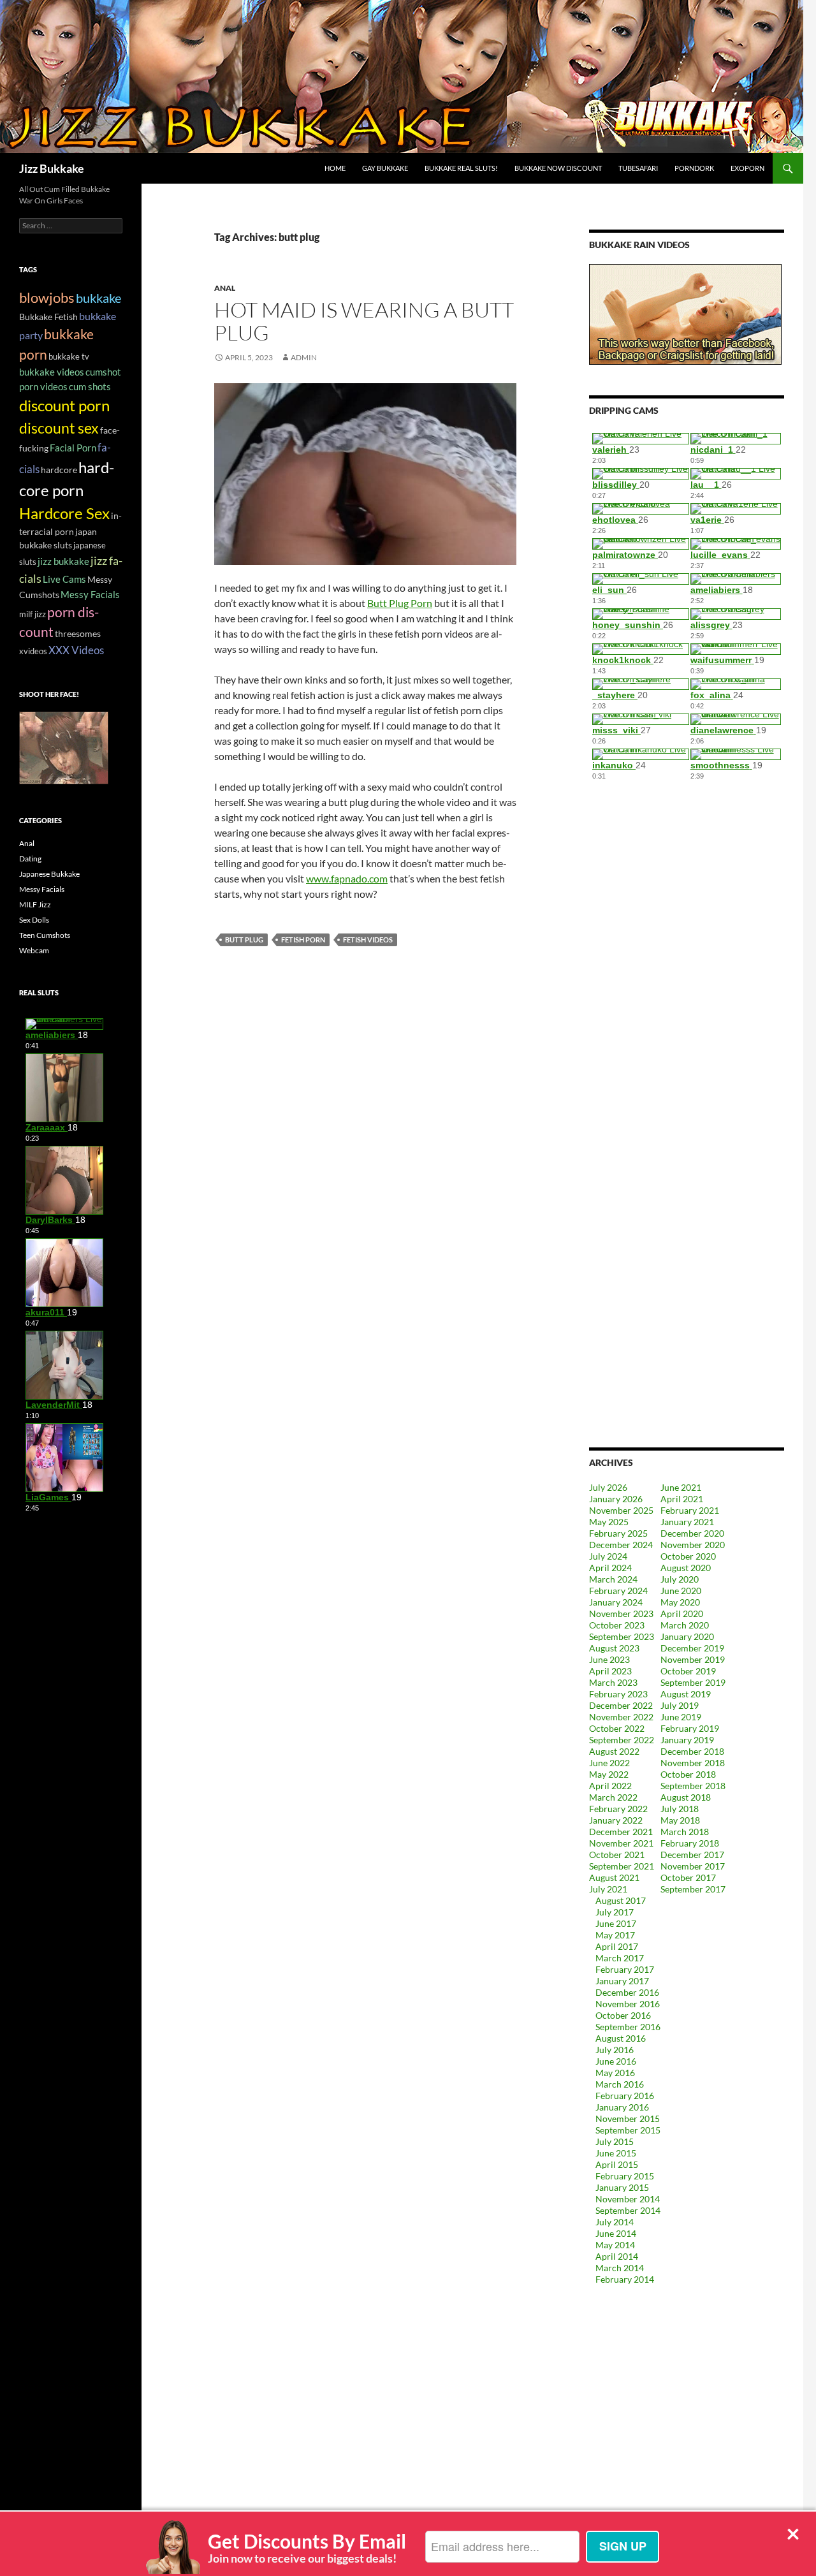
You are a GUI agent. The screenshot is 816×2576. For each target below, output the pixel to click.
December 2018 (692, 1751)
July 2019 (680, 1705)
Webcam (34, 950)
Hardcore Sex (64, 513)
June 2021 (681, 1487)
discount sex (59, 428)
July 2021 (608, 1889)
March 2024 (613, 1579)
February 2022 (618, 1809)
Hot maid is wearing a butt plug (364, 321)
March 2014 (620, 2268)
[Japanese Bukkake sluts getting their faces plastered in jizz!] (64, 747)
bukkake (98, 298)
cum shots (90, 386)
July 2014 (615, 2222)
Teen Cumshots (45, 935)
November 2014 (628, 2199)
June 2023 (609, 1659)
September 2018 (693, 1786)
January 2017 (622, 1981)
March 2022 (613, 1797)
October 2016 (623, 2015)
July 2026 (608, 1487)
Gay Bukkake (385, 168)
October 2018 (688, 1774)
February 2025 (618, 1533)
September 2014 (628, 2210)
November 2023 (621, 1614)
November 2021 (621, 1843)
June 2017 (616, 1923)
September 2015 (628, 2130)
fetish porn (303, 940)
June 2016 (616, 2061)
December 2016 (627, 1992)
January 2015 (622, 2187)
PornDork (694, 168)
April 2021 (682, 1499)
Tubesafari (638, 168)
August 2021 (614, 1877)
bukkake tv (69, 356)
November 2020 (693, 1545)
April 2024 (610, 1568)
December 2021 (621, 1832)
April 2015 (617, 2164)
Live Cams (64, 579)
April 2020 (682, 1614)
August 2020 (686, 1568)
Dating (30, 859)
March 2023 (613, 1682)
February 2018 (690, 1843)
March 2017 (620, 1958)
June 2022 (609, 1763)
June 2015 (616, 2153)
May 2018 (680, 1820)
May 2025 (609, 1522)
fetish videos (368, 940)
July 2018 (680, 1809)
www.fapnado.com (347, 878)
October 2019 (688, 1671)
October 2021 (617, 1855)
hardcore (59, 470)
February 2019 (690, 1728)
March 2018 (685, 1832)
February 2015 (625, 2176)
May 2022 (609, 1774)
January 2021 (687, 1522)
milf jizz (33, 614)
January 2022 (616, 1820)
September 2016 (628, 2027)
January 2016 (622, 2107)
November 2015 (628, 2119)
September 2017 (693, 1889)
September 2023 (622, 1636)
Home (335, 168)
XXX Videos (76, 650)
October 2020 (688, 1556)
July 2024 (608, 1556)
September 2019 (693, 1682)
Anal (225, 288)
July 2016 (615, 2050)
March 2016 (620, 2084)
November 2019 (693, 1659)
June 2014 (616, 2233)
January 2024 (616, 1602)
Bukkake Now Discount (558, 168)
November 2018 (693, 1763)
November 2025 (621, 1510)
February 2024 (618, 1591)
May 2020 (680, 1602)
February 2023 (618, 1694)
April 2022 (610, 1786)
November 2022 (621, 1717)
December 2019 (692, 1648)
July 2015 (615, 2141)
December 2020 (692, 1533)
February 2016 (625, 2096)
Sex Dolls (34, 920)
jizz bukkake (63, 561)
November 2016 (628, 2004)
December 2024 (621, 1545)
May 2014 (615, 2245)
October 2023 (617, 1625)
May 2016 (615, 2073)
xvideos (33, 651)
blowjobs (47, 297)
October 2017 (688, 1877)
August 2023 (614, 1648)
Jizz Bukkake (52, 168)
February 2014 (625, 2279)
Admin (304, 357)
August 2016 (621, 2038)
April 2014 (617, 2256)
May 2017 (615, 1935)
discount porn (64, 406)
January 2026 (616, 1499)
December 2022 (621, 1705)
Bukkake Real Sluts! (461, 168)
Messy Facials (90, 594)
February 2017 (625, 1969)
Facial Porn (73, 448)
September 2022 (622, 1740)
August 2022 (614, 1751)
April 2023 (610, 1671)
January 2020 (687, 1636)
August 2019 (686, 1694)
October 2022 (617, 1728)
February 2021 (690, 1510)
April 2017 (617, 1946)
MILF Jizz (35, 904)
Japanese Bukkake (49, 874)
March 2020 (685, 1625)
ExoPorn (747, 168)
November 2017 (693, 1866)
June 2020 (681, 1591)
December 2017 (692, 1855)
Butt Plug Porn (400, 603)
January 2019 (687, 1740)
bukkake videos (52, 372)
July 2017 (615, 1912)
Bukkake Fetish (48, 317)
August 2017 (621, 1900)
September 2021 (622, 1866)
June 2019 (681, 1717)
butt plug (244, 940)
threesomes (78, 633)
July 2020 (680, 1579)
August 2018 (686, 1797)
